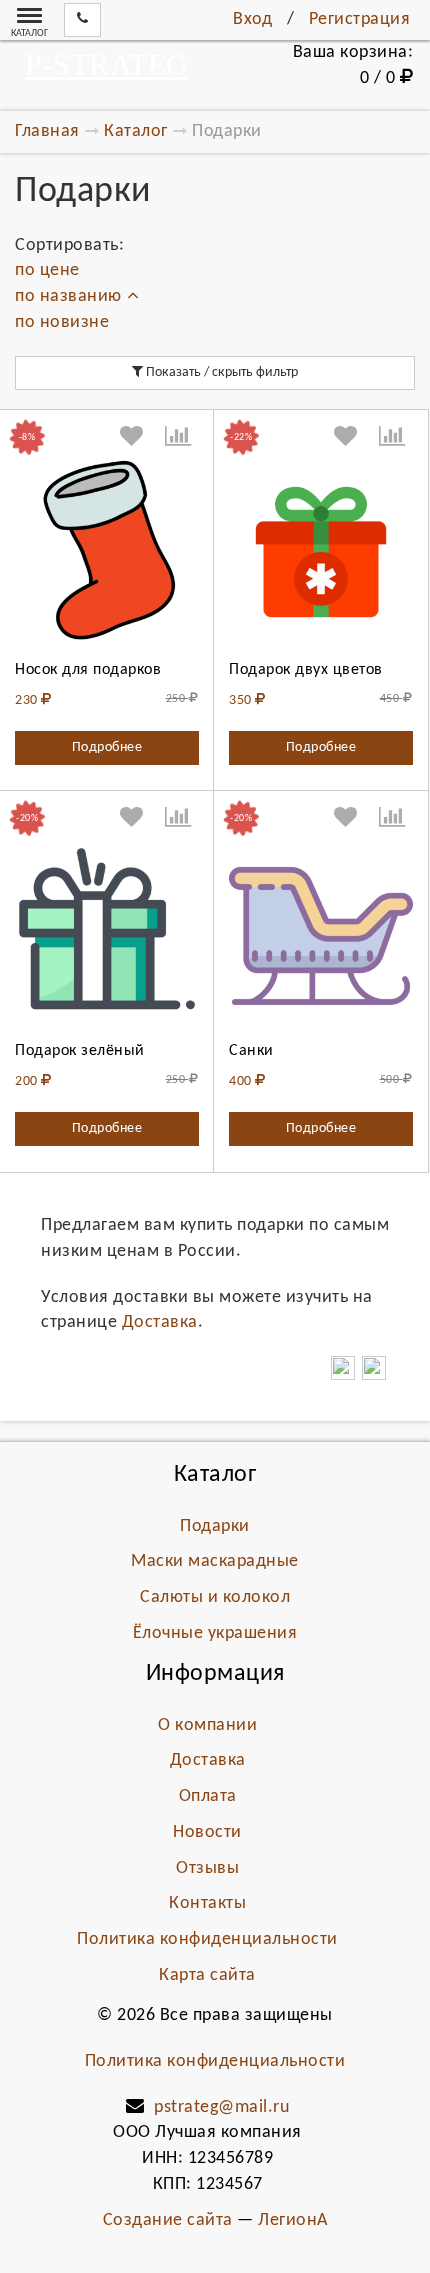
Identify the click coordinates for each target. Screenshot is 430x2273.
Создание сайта (168, 2220)
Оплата (208, 1796)
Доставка (160, 1322)
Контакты (207, 1903)
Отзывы (207, 1868)
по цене (47, 270)
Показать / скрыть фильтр (220, 372)
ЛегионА (293, 2220)
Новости (207, 1832)
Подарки (215, 1526)
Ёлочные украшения (215, 1633)
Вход (252, 19)
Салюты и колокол (215, 1597)
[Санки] (321, 933)
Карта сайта (207, 1975)
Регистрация (360, 19)
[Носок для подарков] (107, 552)
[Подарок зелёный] (107, 933)
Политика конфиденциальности (207, 1939)
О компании (207, 1725)
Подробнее (107, 747)
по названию (68, 296)
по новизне (62, 322)
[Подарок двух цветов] (321, 552)
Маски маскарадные (215, 1561)
